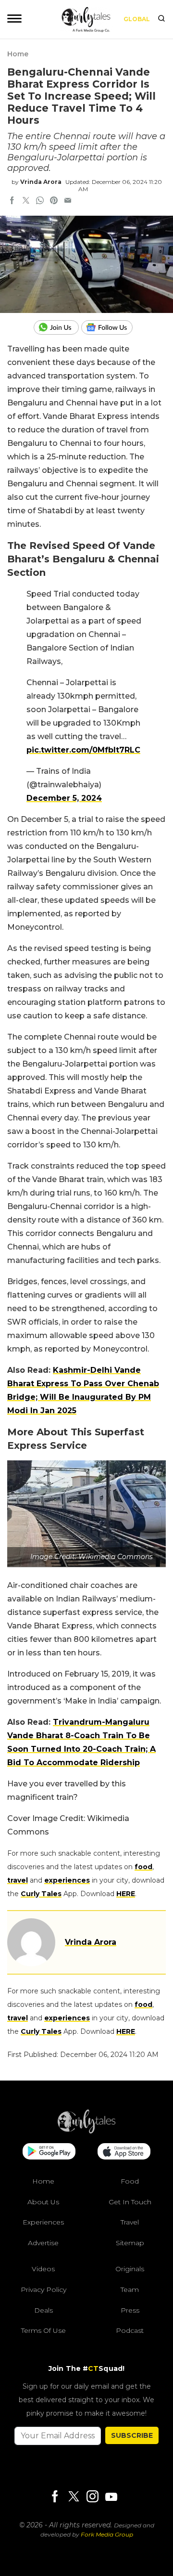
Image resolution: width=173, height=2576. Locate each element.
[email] (68, 201)
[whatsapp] (40, 201)
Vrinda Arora (41, 182)
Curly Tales (41, 1894)
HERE (126, 1894)
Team (130, 2290)
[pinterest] (54, 201)
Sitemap (130, 2242)
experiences (67, 1880)
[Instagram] (92, 2497)
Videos (43, 2269)
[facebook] (12, 201)
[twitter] (26, 201)
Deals (43, 2310)
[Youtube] (111, 2496)
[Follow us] (111, 327)
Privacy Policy (43, 2290)
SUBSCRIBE (132, 2435)
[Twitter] (74, 2497)
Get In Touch (130, 2201)
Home (18, 54)
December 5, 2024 (64, 798)
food (143, 1867)
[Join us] (57, 327)
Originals (130, 2269)
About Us (43, 2201)
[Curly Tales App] (49, 2152)
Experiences (43, 2222)
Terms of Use (43, 2330)
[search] (161, 19)
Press (130, 2310)
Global (137, 19)
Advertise (43, 2242)
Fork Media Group (107, 2534)
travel (18, 1880)
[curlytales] (86, 2131)
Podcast (130, 2330)
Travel (130, 2222)
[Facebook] (55, 2497)
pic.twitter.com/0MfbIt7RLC (83, 750)
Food (130, 2181)
